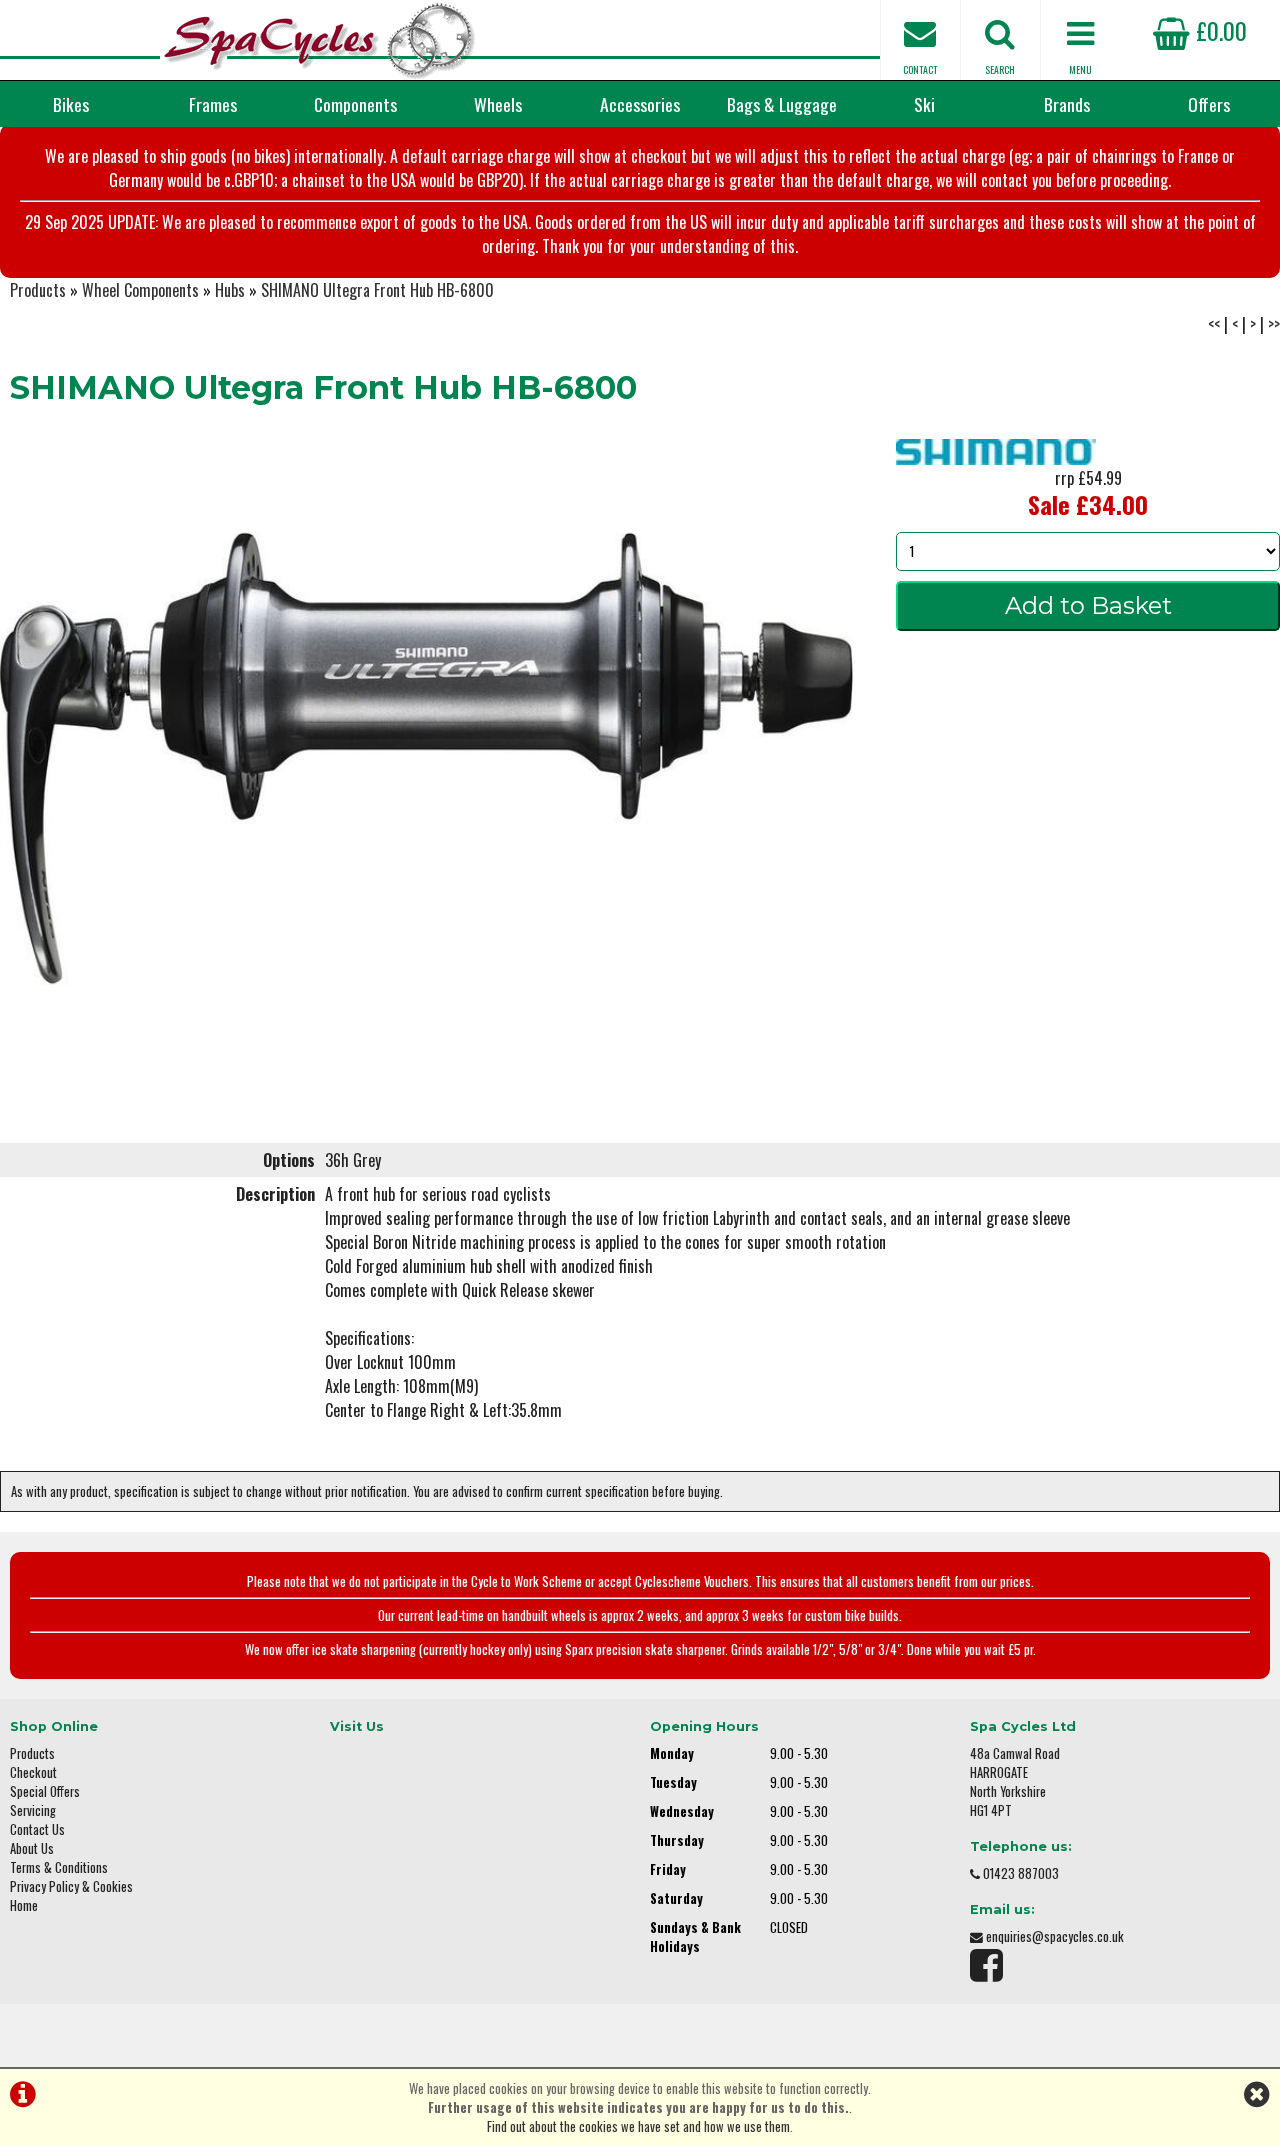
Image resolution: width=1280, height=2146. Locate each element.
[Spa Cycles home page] (320, 40)
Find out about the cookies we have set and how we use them (638, 2126)
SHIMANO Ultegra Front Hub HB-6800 (377, 290)
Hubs (230, 290)
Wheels (498, 104)
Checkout (33, 1772)
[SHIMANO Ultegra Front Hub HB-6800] (426, 759)
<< (1214, 324)
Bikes (71, 104)
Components (355, 104)
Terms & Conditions (59, 1867)
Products (38, 290)
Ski (924, 104)
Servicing (33, 1810)
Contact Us (37, 1829)
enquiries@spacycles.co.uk (1055, 1936)
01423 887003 (1021, 1873)
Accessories (640, 104)
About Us (32, 1848)
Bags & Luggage (782, 104)
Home (24, 1905)
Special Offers (45, 1791)
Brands (1067, 104)
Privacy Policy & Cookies (71, 1886)
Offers (1209, 104)
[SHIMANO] (996, 458)
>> (1274, 324)
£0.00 (1218, 30)
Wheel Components (140, 290)
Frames (213, 104)
